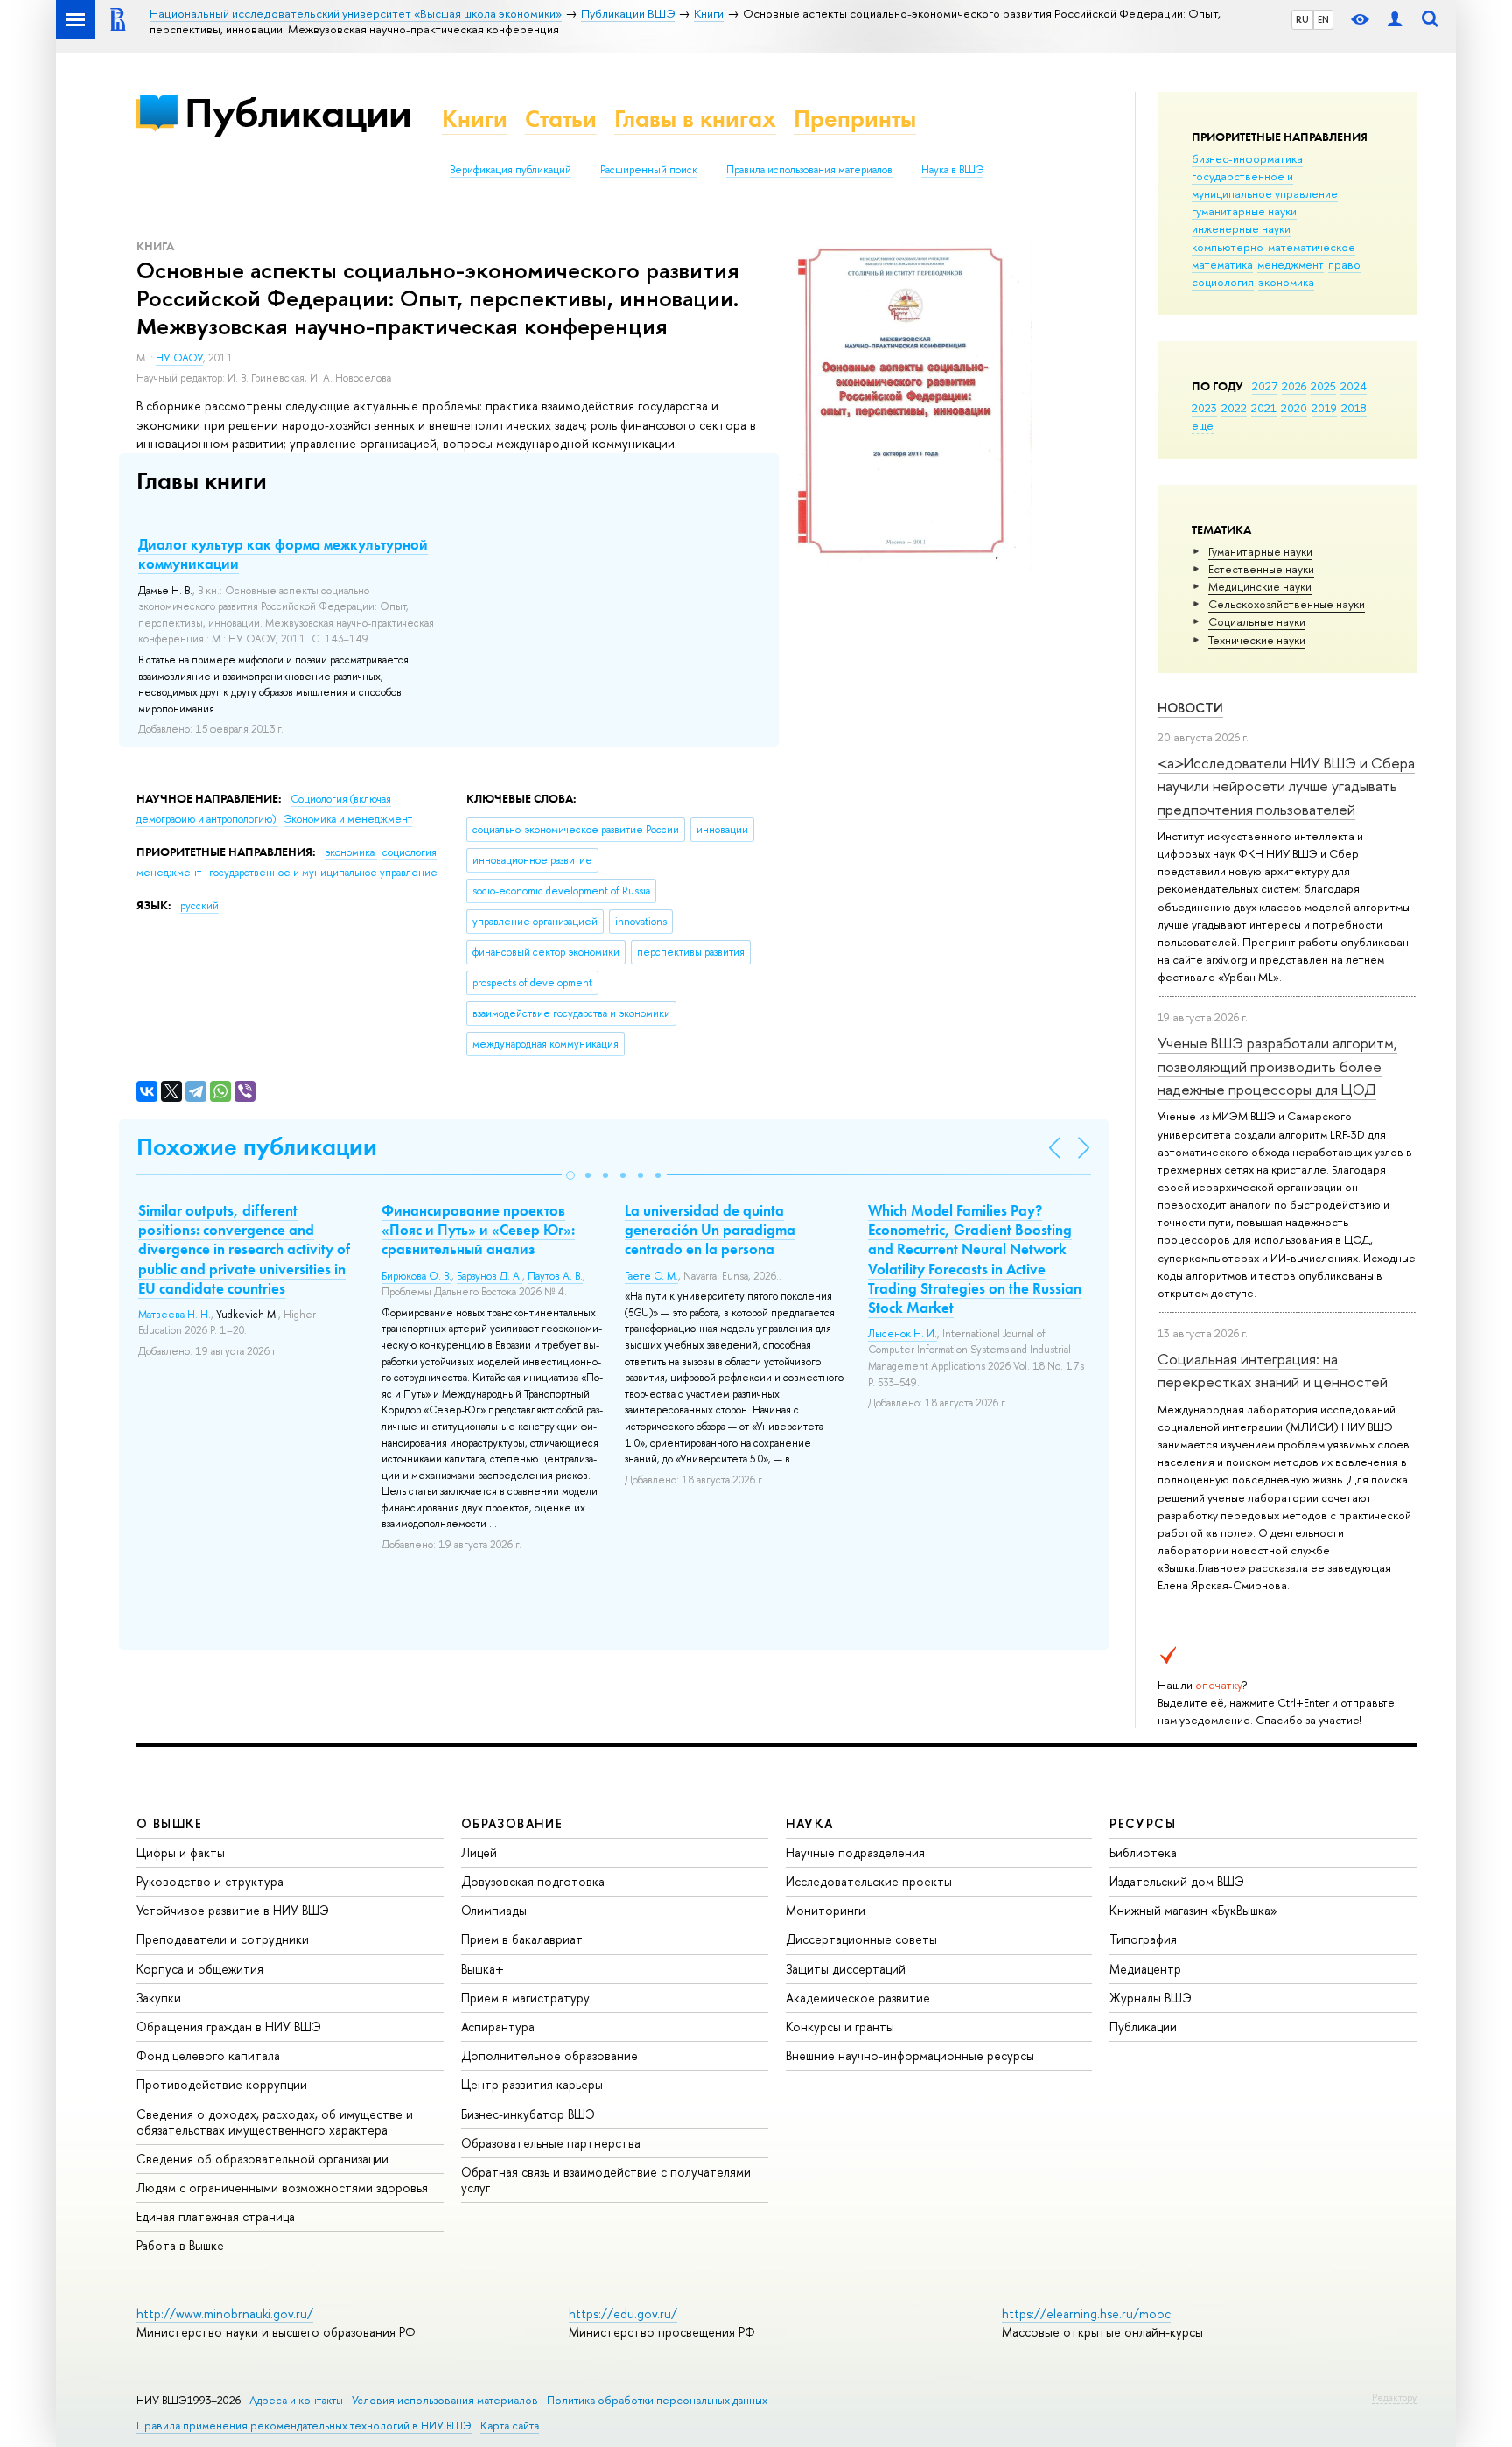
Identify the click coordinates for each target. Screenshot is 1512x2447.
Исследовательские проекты (869, 1881)
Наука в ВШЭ (952, 170)
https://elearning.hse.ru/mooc (1086, 2314)
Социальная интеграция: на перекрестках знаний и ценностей (1273, 1370)
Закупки (159, 1998)
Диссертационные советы (861, 1939)
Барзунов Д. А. (490, 1276)
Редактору (1394, 2397)
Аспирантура (498, 2026)
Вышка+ (483, 1969)
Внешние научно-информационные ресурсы (910, 2055)
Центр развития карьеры (532, 2084)
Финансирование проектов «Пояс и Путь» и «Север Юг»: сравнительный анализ (478, 1230)
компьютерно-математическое (1274, 247)
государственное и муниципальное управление (1265, 185)
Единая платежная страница (216, 2216)
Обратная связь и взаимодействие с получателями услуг (606, 2180)
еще (1203, 425)
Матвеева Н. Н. (175, 1315)
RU (1302, 19)
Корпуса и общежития (200, 1969)
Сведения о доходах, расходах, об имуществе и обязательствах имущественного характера (275, 2122)
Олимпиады (494, 1910)
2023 (1204, 408)
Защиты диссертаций (846, 1969)
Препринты (855, 119)
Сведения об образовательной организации (262, 2159)
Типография (1143, 1939)
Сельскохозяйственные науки (1287, 604)
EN (1323, 19)
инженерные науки (1241, 228)
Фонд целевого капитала (208, 2055)
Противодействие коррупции (222, 2084)
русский (199, 906)
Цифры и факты (181, 1852)
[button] (570, 1175)
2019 (1324, 408)
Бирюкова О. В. (416, 1276)
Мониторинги (826, 1910)
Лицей (479, 1852)
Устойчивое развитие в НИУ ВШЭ (233, 1910)
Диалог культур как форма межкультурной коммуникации (283, 554)
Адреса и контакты (296, 2400)
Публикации (298, 112)
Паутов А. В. (555, 1276)
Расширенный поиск (649, 170)
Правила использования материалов (809, 170)
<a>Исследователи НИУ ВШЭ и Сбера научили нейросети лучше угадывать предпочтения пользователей (1286, 786)
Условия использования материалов (445, 2400)
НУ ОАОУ (179, 358)
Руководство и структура (210, 1881)
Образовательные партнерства (551, 2143)
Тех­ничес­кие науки (1257, 640)
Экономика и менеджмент (348, 819)
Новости (1190, 708)
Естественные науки (1261, 569)
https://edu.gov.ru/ (623, 2314)
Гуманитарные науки (1260, 551)
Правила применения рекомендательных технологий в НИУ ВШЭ (304, 2426)
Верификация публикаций (511, 170)
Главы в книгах (695, 119)
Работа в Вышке (180, 2245)
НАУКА (810, 1823)
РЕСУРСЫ (1143, 1823)
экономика (1286, 282)
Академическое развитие (858, 1998)
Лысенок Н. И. (903, 1334)
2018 (1354, 408)
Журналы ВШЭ (1151, 1998)
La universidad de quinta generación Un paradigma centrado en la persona (710, 1230)
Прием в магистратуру (525, 1998)
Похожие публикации (257, 1147)
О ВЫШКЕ (170, 1823)
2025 (1323, 386)
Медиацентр (1145, 1969)
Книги (475, 119)
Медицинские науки (1260, 586)
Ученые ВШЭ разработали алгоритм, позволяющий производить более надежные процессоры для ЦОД (1277, 1066)
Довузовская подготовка (533, 1881)
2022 (1234, 408)
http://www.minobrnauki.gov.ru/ (225, 2314)
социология (1223, 282)
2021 (1264, 408)
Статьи (561, 119)
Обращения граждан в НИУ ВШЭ (229, 2026)
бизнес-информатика (1247, 158)
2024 (1354, 386)
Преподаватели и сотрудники (223, 1939)
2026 (1294, 386)
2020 (1294, 408)
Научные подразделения (855, 1852)
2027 (1265, 386)
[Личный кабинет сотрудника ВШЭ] (1395, 20)
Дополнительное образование (549, 2055)
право (1344, 264)
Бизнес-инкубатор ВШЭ (528, 2114)
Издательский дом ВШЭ (1177, 1881)
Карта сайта (510, 2426)
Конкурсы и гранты (840, 2026)
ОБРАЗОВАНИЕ (512, 1823)
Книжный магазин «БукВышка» (1193, 1910)
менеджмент (1291, 264)
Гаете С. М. (651, 1276)
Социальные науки (1257, 621)
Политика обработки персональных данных (657, 2400)
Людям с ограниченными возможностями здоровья (282, 2188)
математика (1222, 264)
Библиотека (1143, 1852)
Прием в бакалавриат (522, 1939)
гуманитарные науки (1244, 211)
